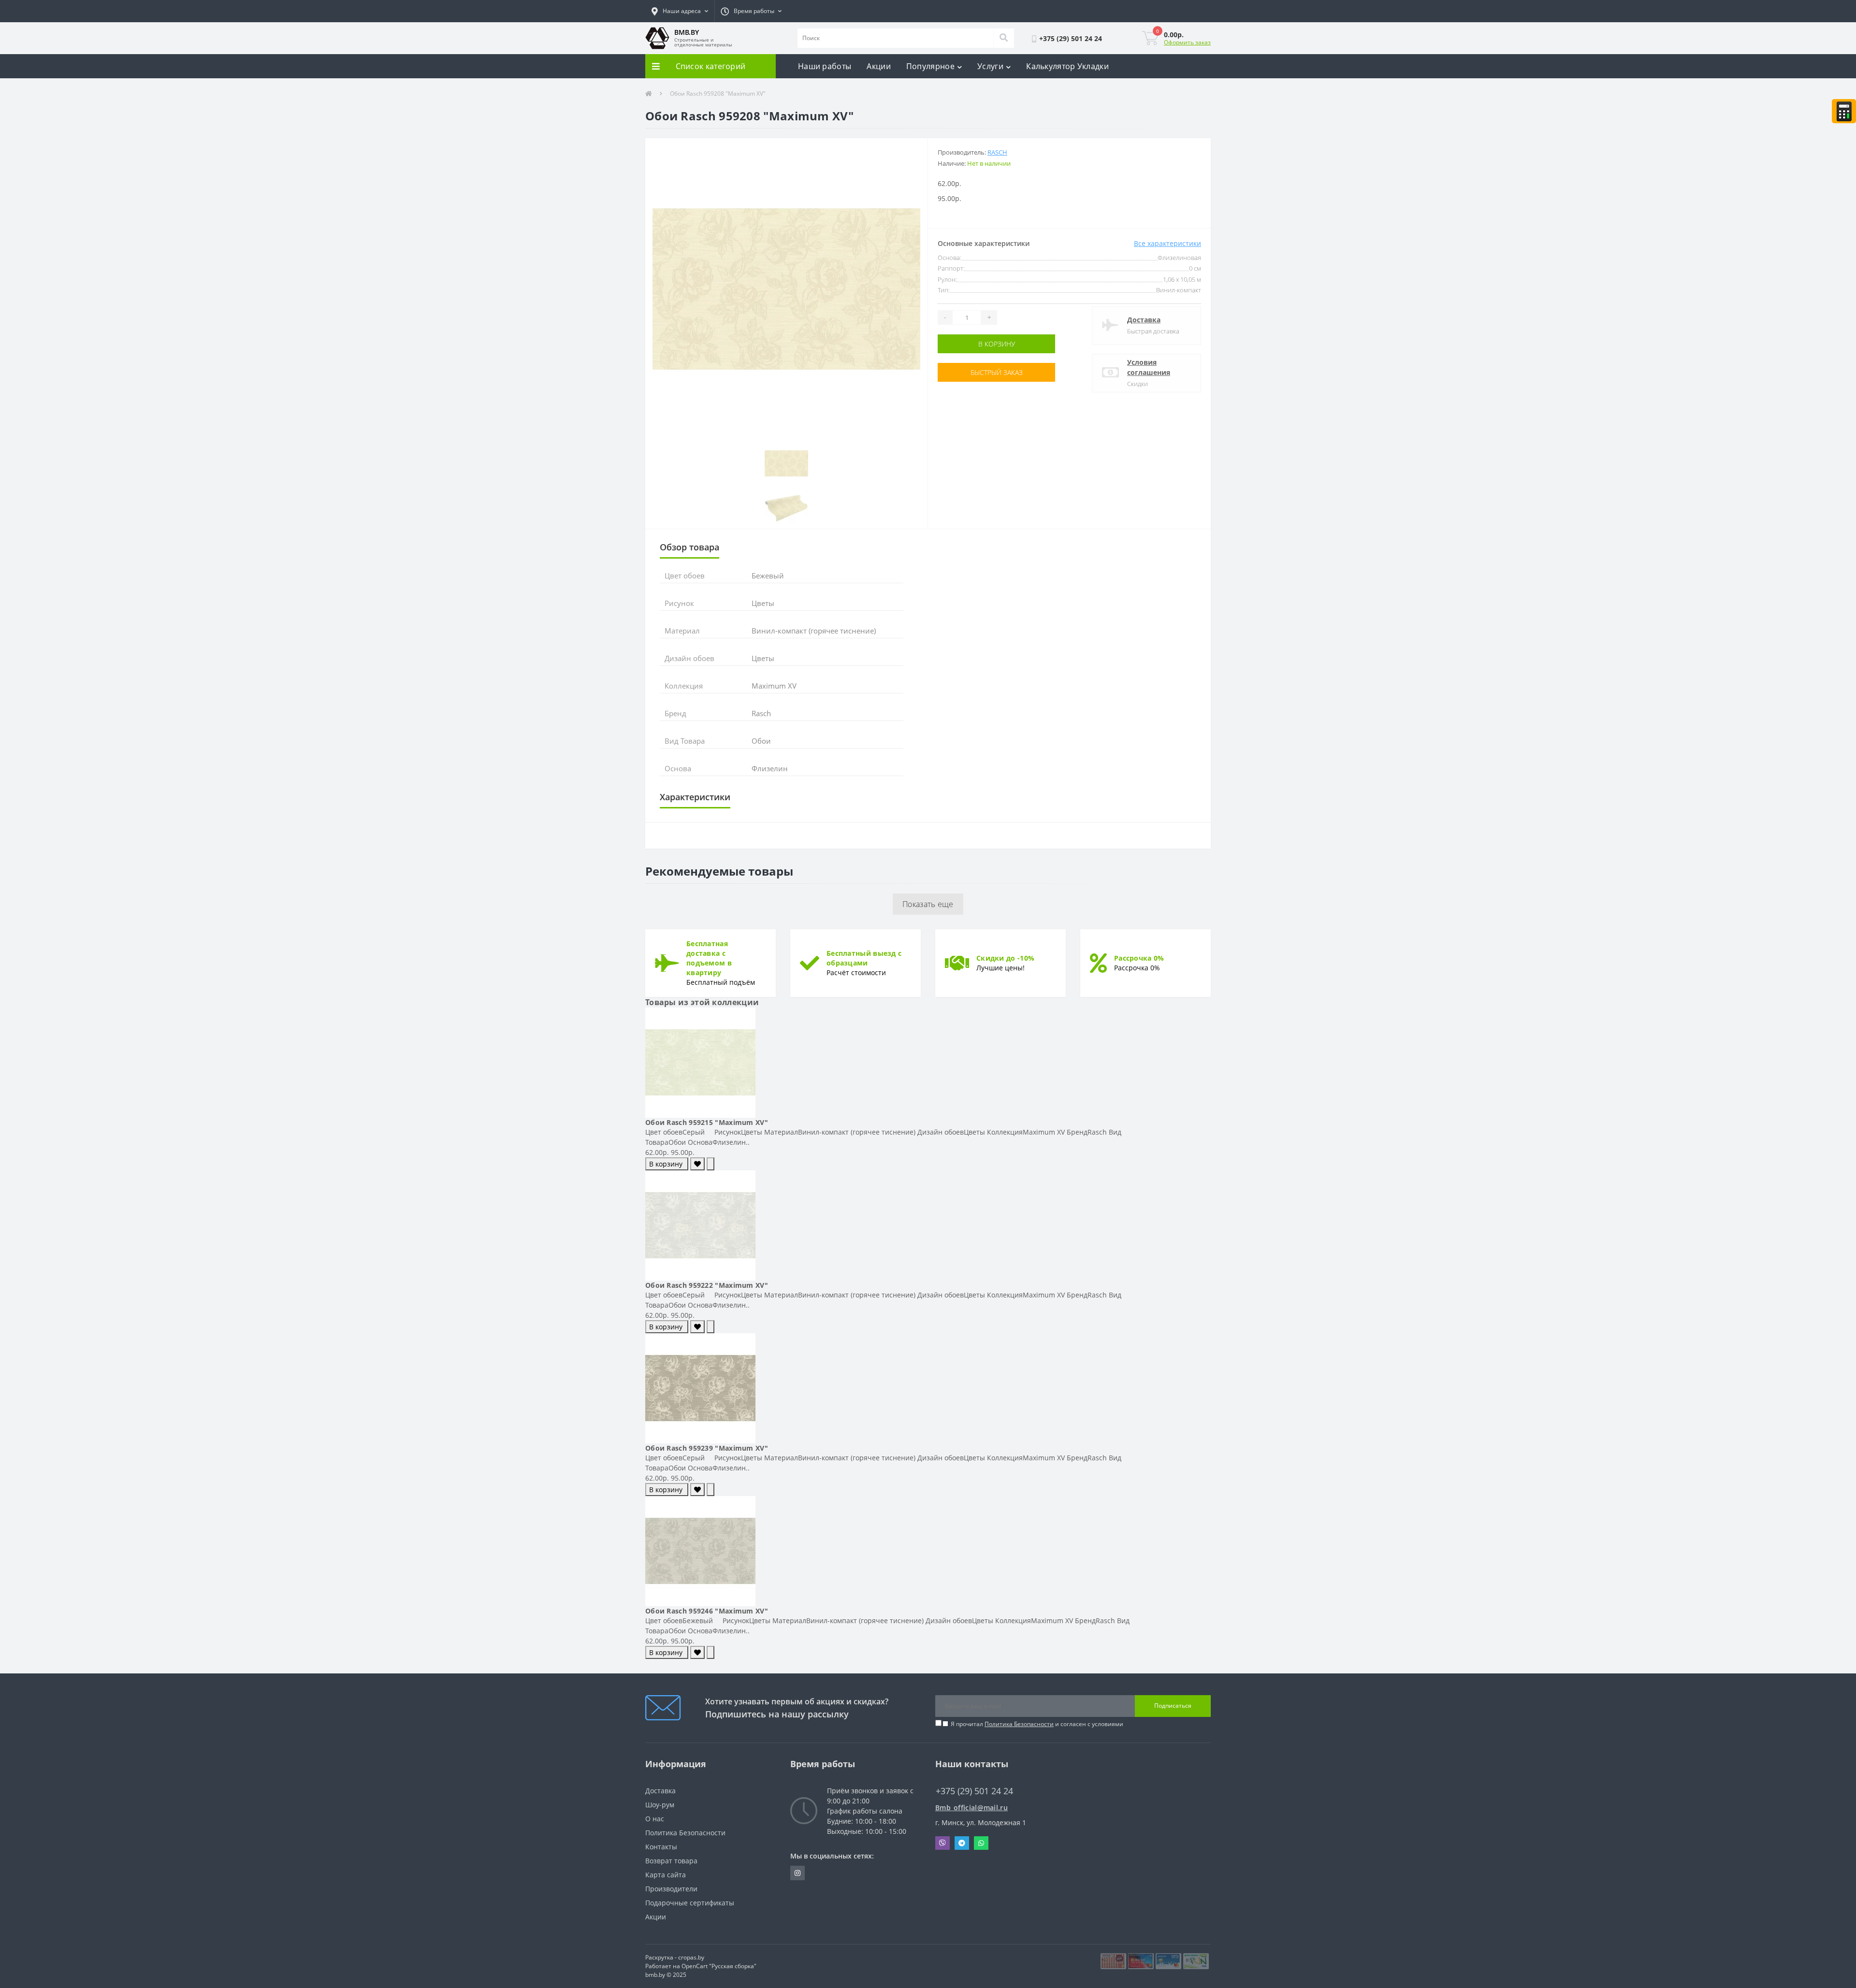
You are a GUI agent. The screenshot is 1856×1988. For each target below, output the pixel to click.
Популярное (930, 66)
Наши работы (825, 66)
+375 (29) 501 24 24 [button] (974, 1791)
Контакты (661, 1847)
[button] (680, 11)
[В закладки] (697, 1164)
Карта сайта (666, 1875)
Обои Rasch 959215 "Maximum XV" (707, 1122)
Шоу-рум (660, 1805)
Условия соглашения (1149, 367)
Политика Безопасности (1019, 1724)
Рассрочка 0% (1139, 958)
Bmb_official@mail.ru (971, 1808)
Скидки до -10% (1005, 958)
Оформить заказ (1187, 42)
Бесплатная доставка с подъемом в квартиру (709, 958)
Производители (671, 1889)
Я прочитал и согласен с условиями (1037, 1724)
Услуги (990, 66)
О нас (655, 1819)
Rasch (997, 152)
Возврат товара (671, 1861)
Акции (879, 66)
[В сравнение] (710, 1164)
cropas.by (691, 1957)
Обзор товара (689, 547)
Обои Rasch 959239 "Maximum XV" (707, 1448)
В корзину (968, 344)
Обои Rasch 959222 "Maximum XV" (707, 1285)
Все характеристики (1167, 243)
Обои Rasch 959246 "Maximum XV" (707, 1611)
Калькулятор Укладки (1067, 66)
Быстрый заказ (968, 372)
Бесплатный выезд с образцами (864, 958)
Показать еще (928, 904)
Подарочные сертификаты (690, 1903)
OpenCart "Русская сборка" (719, 1966)
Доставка (1144, 320)
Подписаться (1173, 1706)
